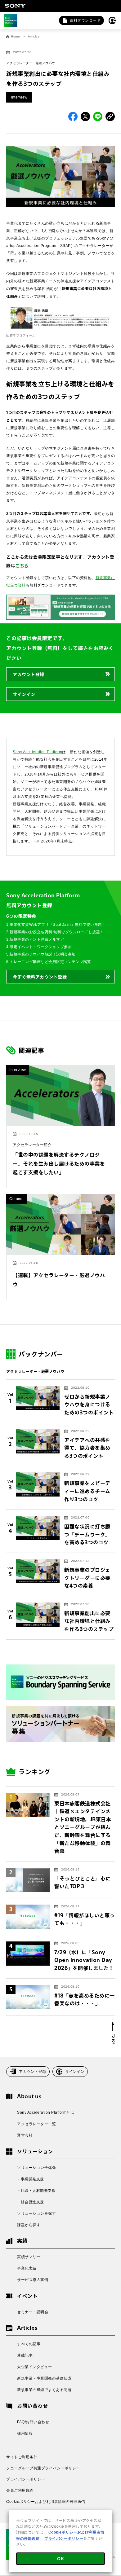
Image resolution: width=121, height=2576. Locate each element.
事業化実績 (27, 2268)
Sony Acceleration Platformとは (46, 2112)
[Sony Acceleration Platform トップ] (11, 20)
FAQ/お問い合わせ (33, 2422)
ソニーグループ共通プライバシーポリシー (43, 2468)
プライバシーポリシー (26, 2479)
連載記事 (25, 2355)
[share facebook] (73, 116)
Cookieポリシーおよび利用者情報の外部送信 (46, 2502)
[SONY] (15, 6)
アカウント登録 (29, 674)
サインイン (24, 694)
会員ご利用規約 (20, 2490)
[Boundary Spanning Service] (60, 1682)
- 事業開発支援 (31, 2179)
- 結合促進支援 (31, 2202)
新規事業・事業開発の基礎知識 (44, 2378)
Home (15, 37)
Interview (19, 97)
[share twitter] (85, 116)
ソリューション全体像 (36, 2168)
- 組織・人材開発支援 (36, 2191)
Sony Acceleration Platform (37, 752)
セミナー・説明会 (33, 2312)
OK (60, 2559)
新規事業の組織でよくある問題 (44, 2390)
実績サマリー (29, 2257)
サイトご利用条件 (22, 2457)
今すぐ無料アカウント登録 (40, 977)
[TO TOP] (113, 2033)
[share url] (110, 116)
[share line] (98, 116)
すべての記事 (29, 2344)
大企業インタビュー (35, 2367)
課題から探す (29, 2225)
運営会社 (25, 2135)
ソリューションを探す (36, 2213)
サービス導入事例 (33, 2280)
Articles (34, 37)
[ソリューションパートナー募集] (60, 1724)
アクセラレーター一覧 (36, 2124)
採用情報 (25, 2433)
